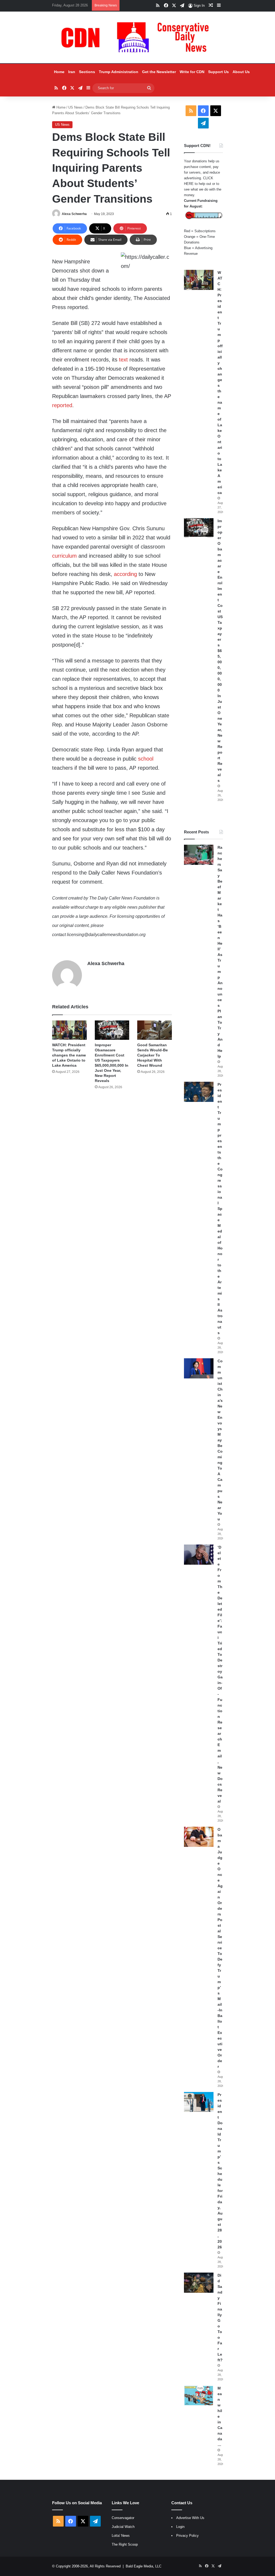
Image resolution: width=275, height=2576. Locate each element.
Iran (72, 72)
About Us (241, 72)
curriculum (64, 556)
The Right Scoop (125, 2544)
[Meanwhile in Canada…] (199, 2396)
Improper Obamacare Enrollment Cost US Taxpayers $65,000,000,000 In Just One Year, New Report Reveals (220, 651)
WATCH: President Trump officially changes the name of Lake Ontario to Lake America (69, 1055)
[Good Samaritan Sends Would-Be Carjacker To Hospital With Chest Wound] (155, 1030)
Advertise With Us (190, 2518)
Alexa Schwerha (74, 214)
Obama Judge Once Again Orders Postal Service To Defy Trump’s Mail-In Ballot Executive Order (220, 1948)
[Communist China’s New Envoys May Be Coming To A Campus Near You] (199, 1368)
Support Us (218, 72)
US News (75, 107)
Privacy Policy (187, 2536)
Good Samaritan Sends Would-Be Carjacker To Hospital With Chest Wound (153, 1055)
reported (62, 405)
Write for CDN (192, 72)
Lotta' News (121, 2536)
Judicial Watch (123, 2527)
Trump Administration (119, 72)
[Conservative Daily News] (137, 37)
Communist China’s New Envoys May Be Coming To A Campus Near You (220, 1440)
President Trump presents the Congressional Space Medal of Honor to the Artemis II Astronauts (220, 1209)
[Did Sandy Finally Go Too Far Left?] (199, 2283)
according (125, 574)
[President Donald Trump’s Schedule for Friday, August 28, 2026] (199, 2102)
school (146, 759)
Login (180, 2527)
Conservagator (123, 2518)
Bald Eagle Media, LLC (144, 2566)
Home (59, 72)
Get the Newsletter (159, 72)
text (123, 360)
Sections (87, 72)
